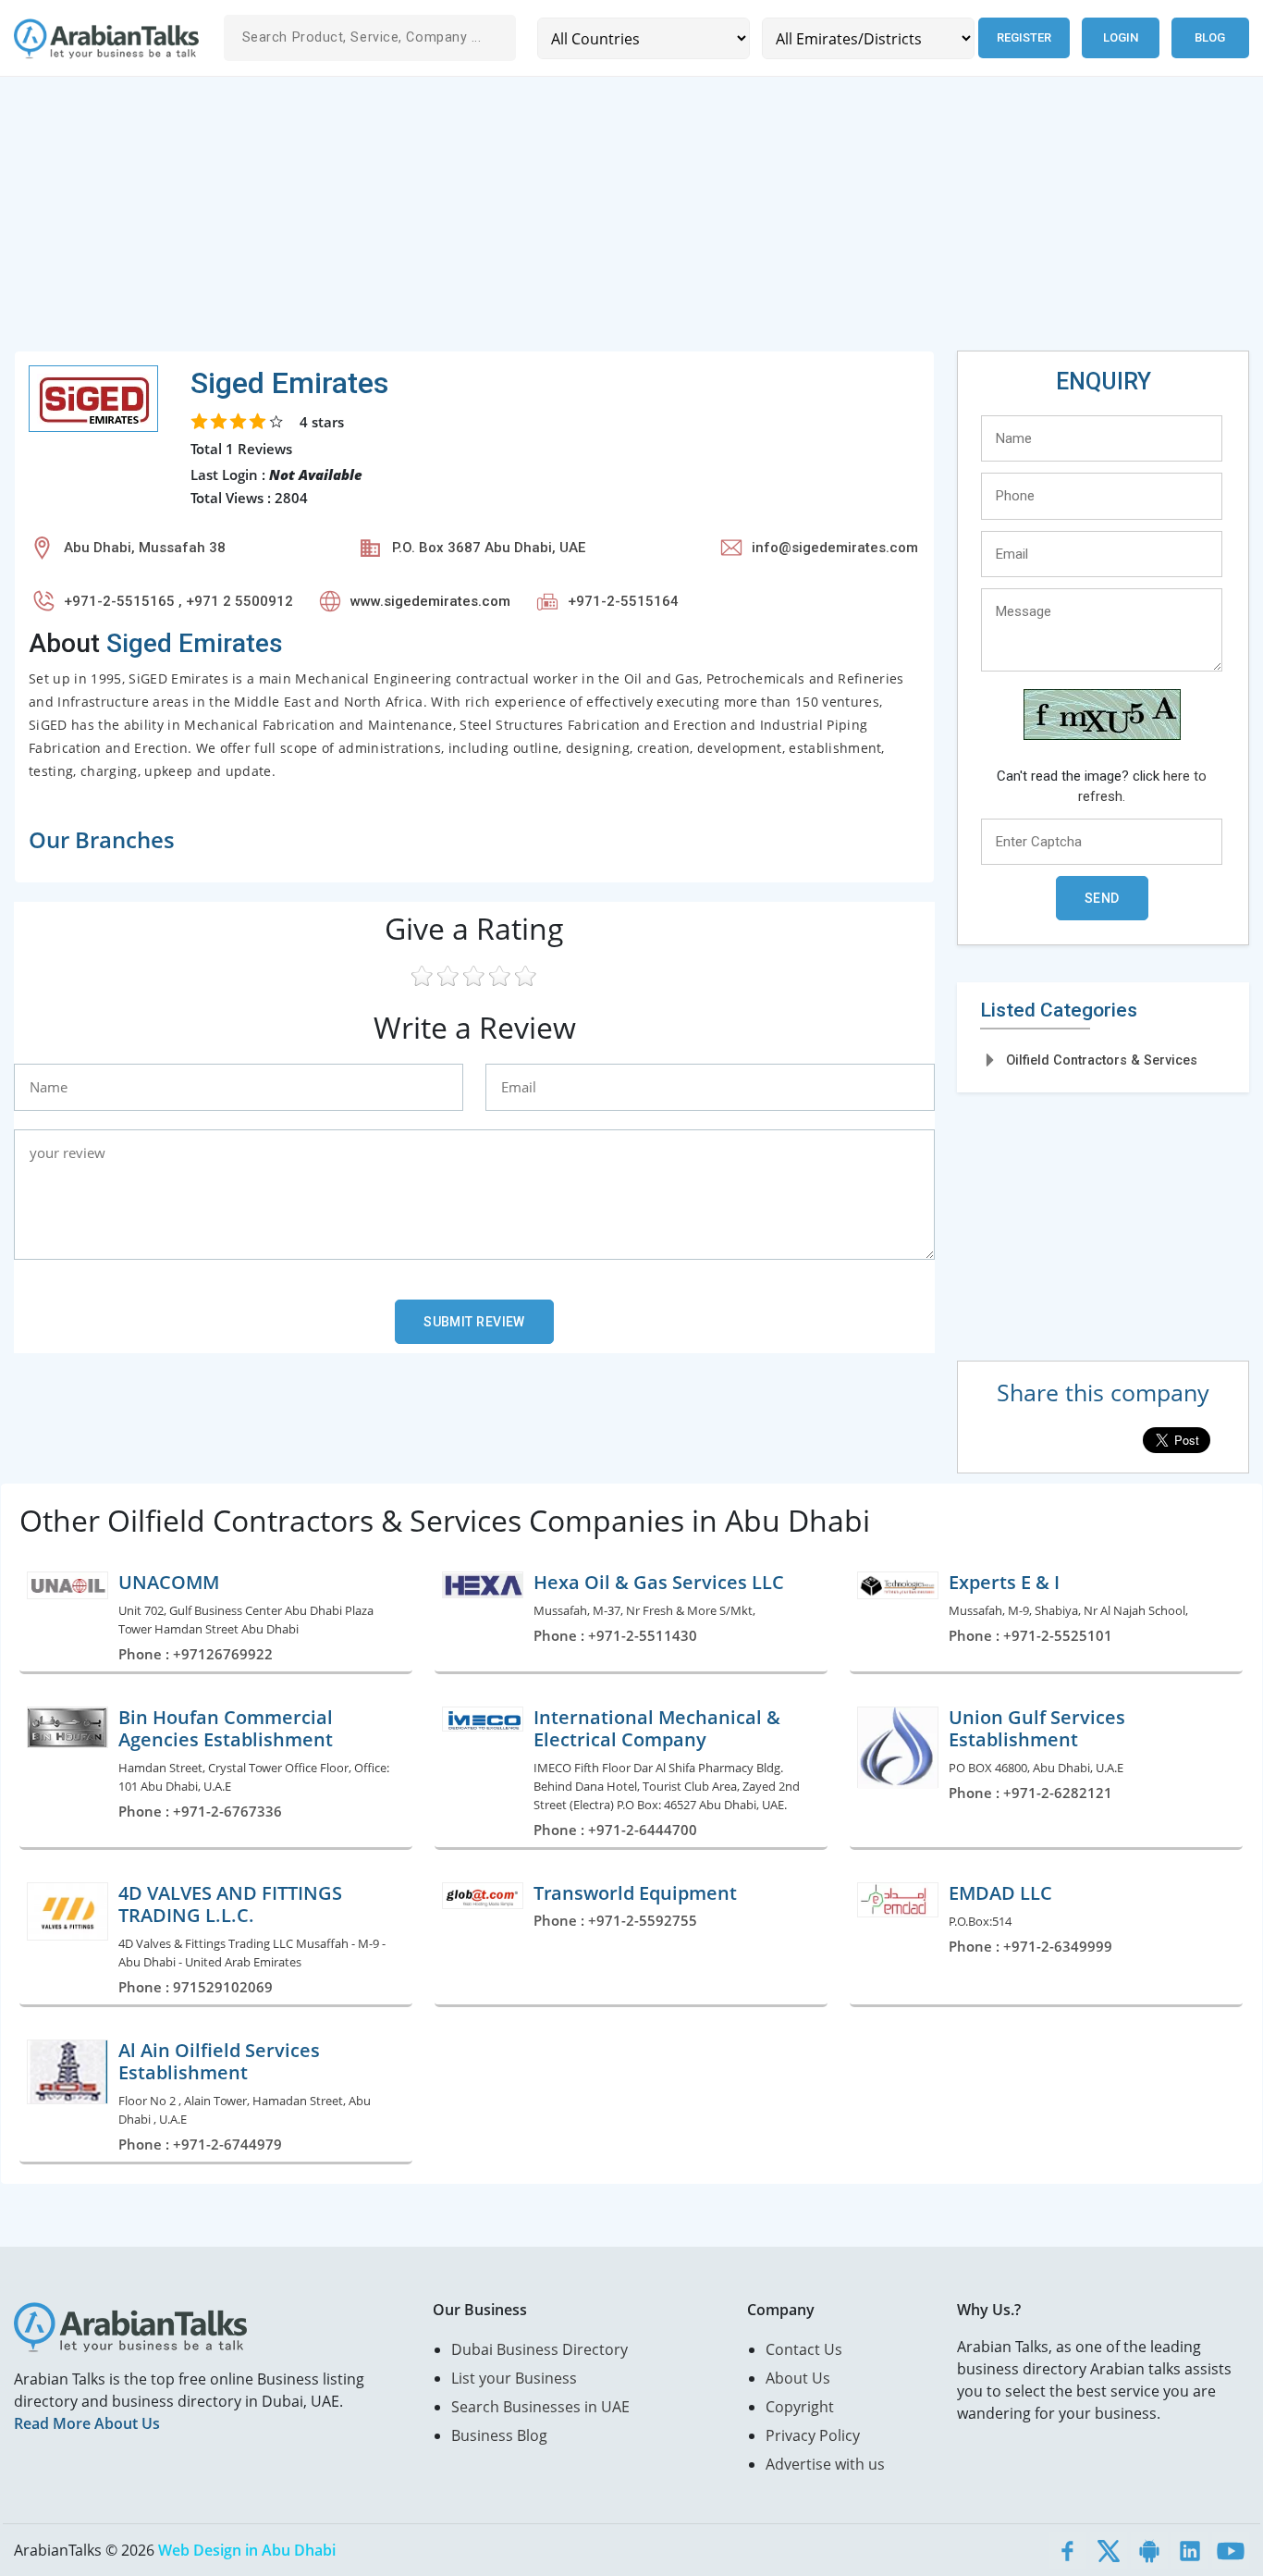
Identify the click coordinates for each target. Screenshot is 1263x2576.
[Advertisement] (569, 221)
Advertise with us (825, 2464)
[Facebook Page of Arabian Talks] (1068, 2550)
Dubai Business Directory (540, 2349)
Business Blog (499, 2435)
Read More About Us (87, 2423)
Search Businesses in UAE (540, 2407)
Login (1121, 37)
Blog (1210, 37)
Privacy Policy (813, 2435)
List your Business (514, 2378)
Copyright (800, 2407)
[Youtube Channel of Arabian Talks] (1231, 2550)
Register (1024, 37)
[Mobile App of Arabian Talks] (1149, 2550)
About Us (798, 2378)
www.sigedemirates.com (430, 601)
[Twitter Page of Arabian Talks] (1109, 2550)
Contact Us (804, 2349)
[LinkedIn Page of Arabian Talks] (1190, 2550)
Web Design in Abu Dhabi (247, 2550)
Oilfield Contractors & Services (1102, 1060)
